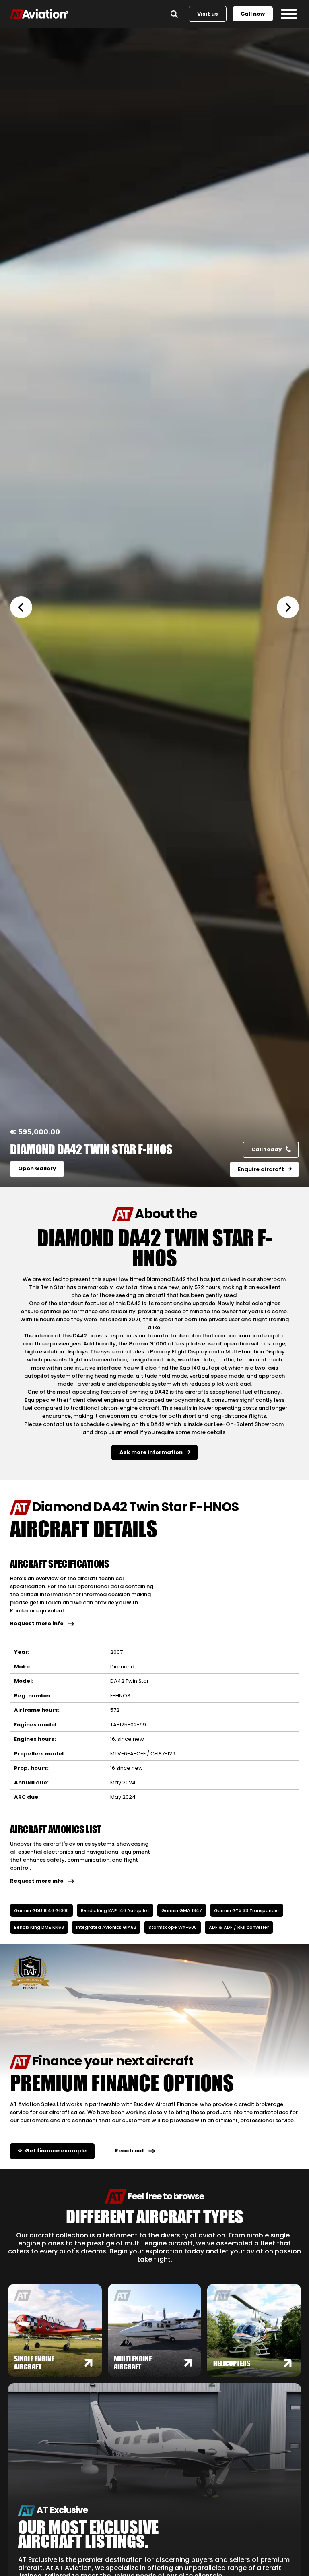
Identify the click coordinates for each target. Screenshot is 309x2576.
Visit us (208, 14)
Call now (253, 14)
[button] (26, 607)
